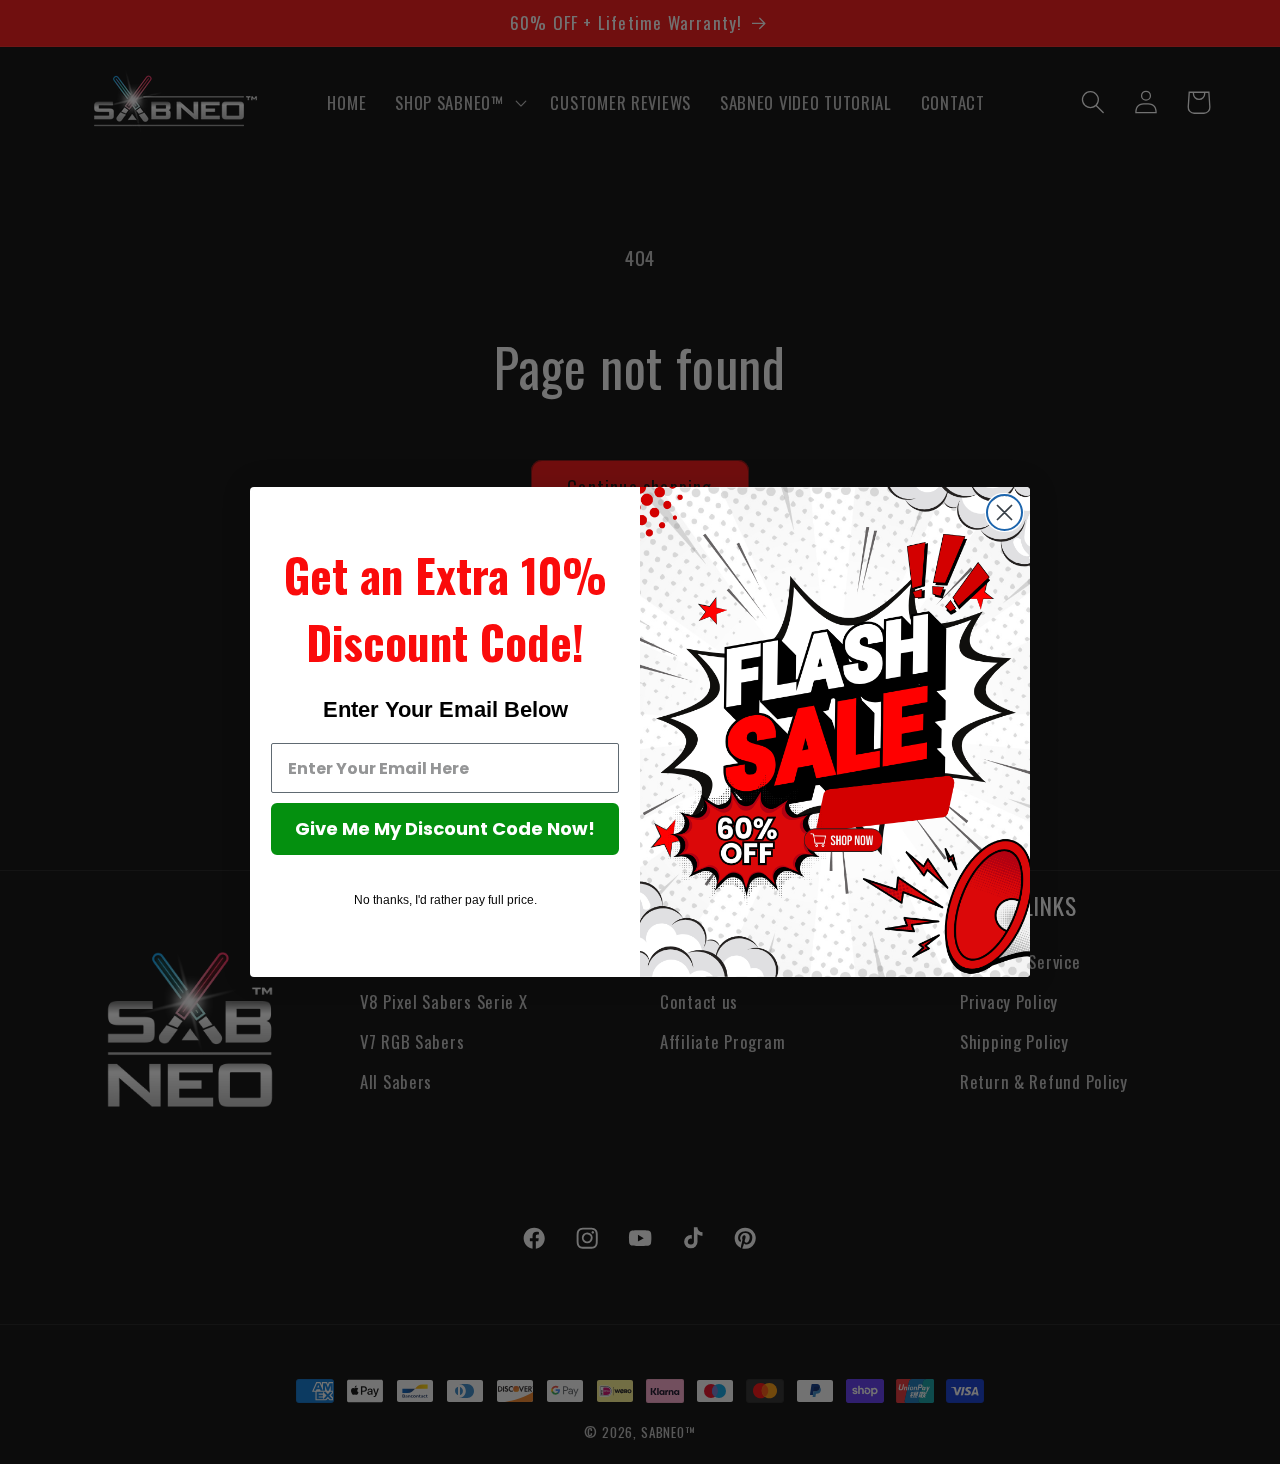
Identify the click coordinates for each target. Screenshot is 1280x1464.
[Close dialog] (1004, 512)
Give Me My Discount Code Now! (445, 828)
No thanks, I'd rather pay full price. (445, 900)
